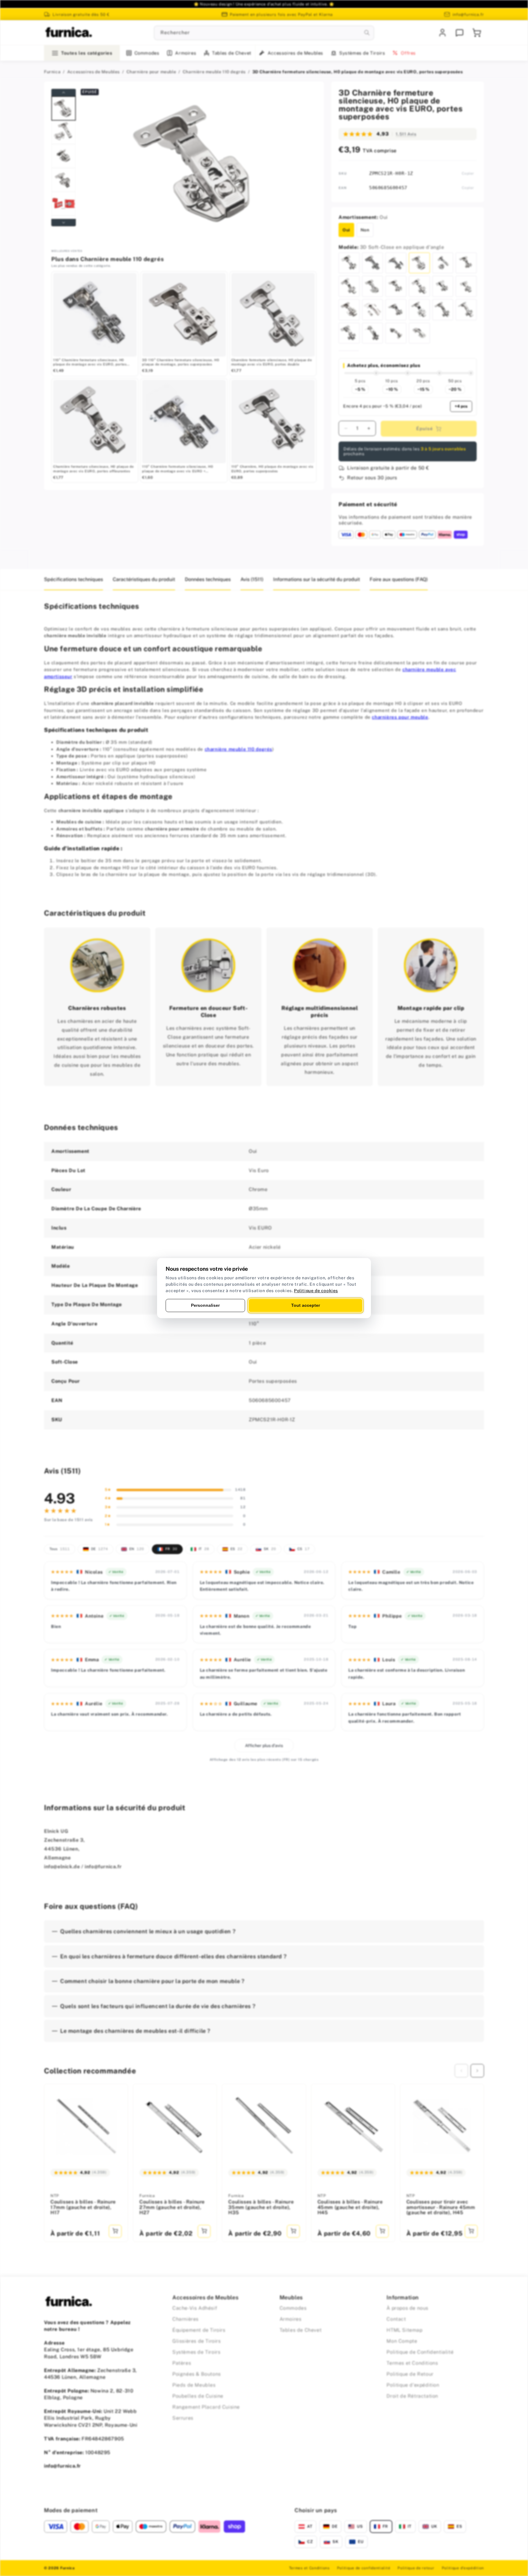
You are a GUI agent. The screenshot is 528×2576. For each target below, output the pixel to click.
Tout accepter (306, 1305)
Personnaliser (205, 1305)
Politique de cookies (316, 1291)
